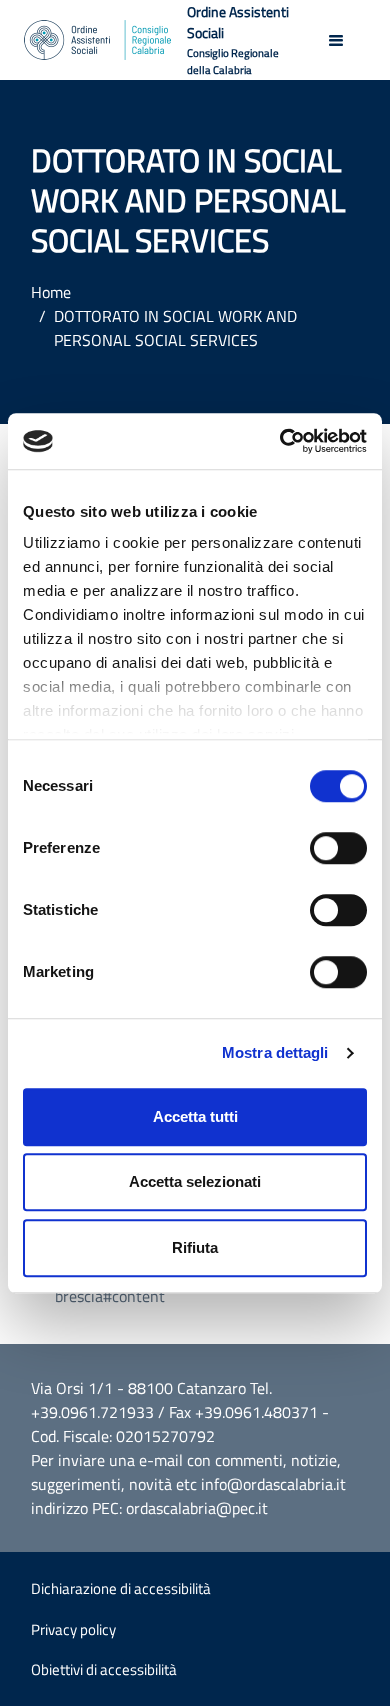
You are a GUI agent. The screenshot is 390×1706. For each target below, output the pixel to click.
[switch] (338, 848)
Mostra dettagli (275, 1052)
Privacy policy (73, 1629)
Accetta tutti (195, 1116)
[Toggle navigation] (336, 40)
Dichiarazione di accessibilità (121, 1588)
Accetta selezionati (195, 1181)
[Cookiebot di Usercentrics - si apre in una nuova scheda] (280, 441)
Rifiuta (195, 1247)
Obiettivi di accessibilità (104, 1669)
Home (51, 292)
